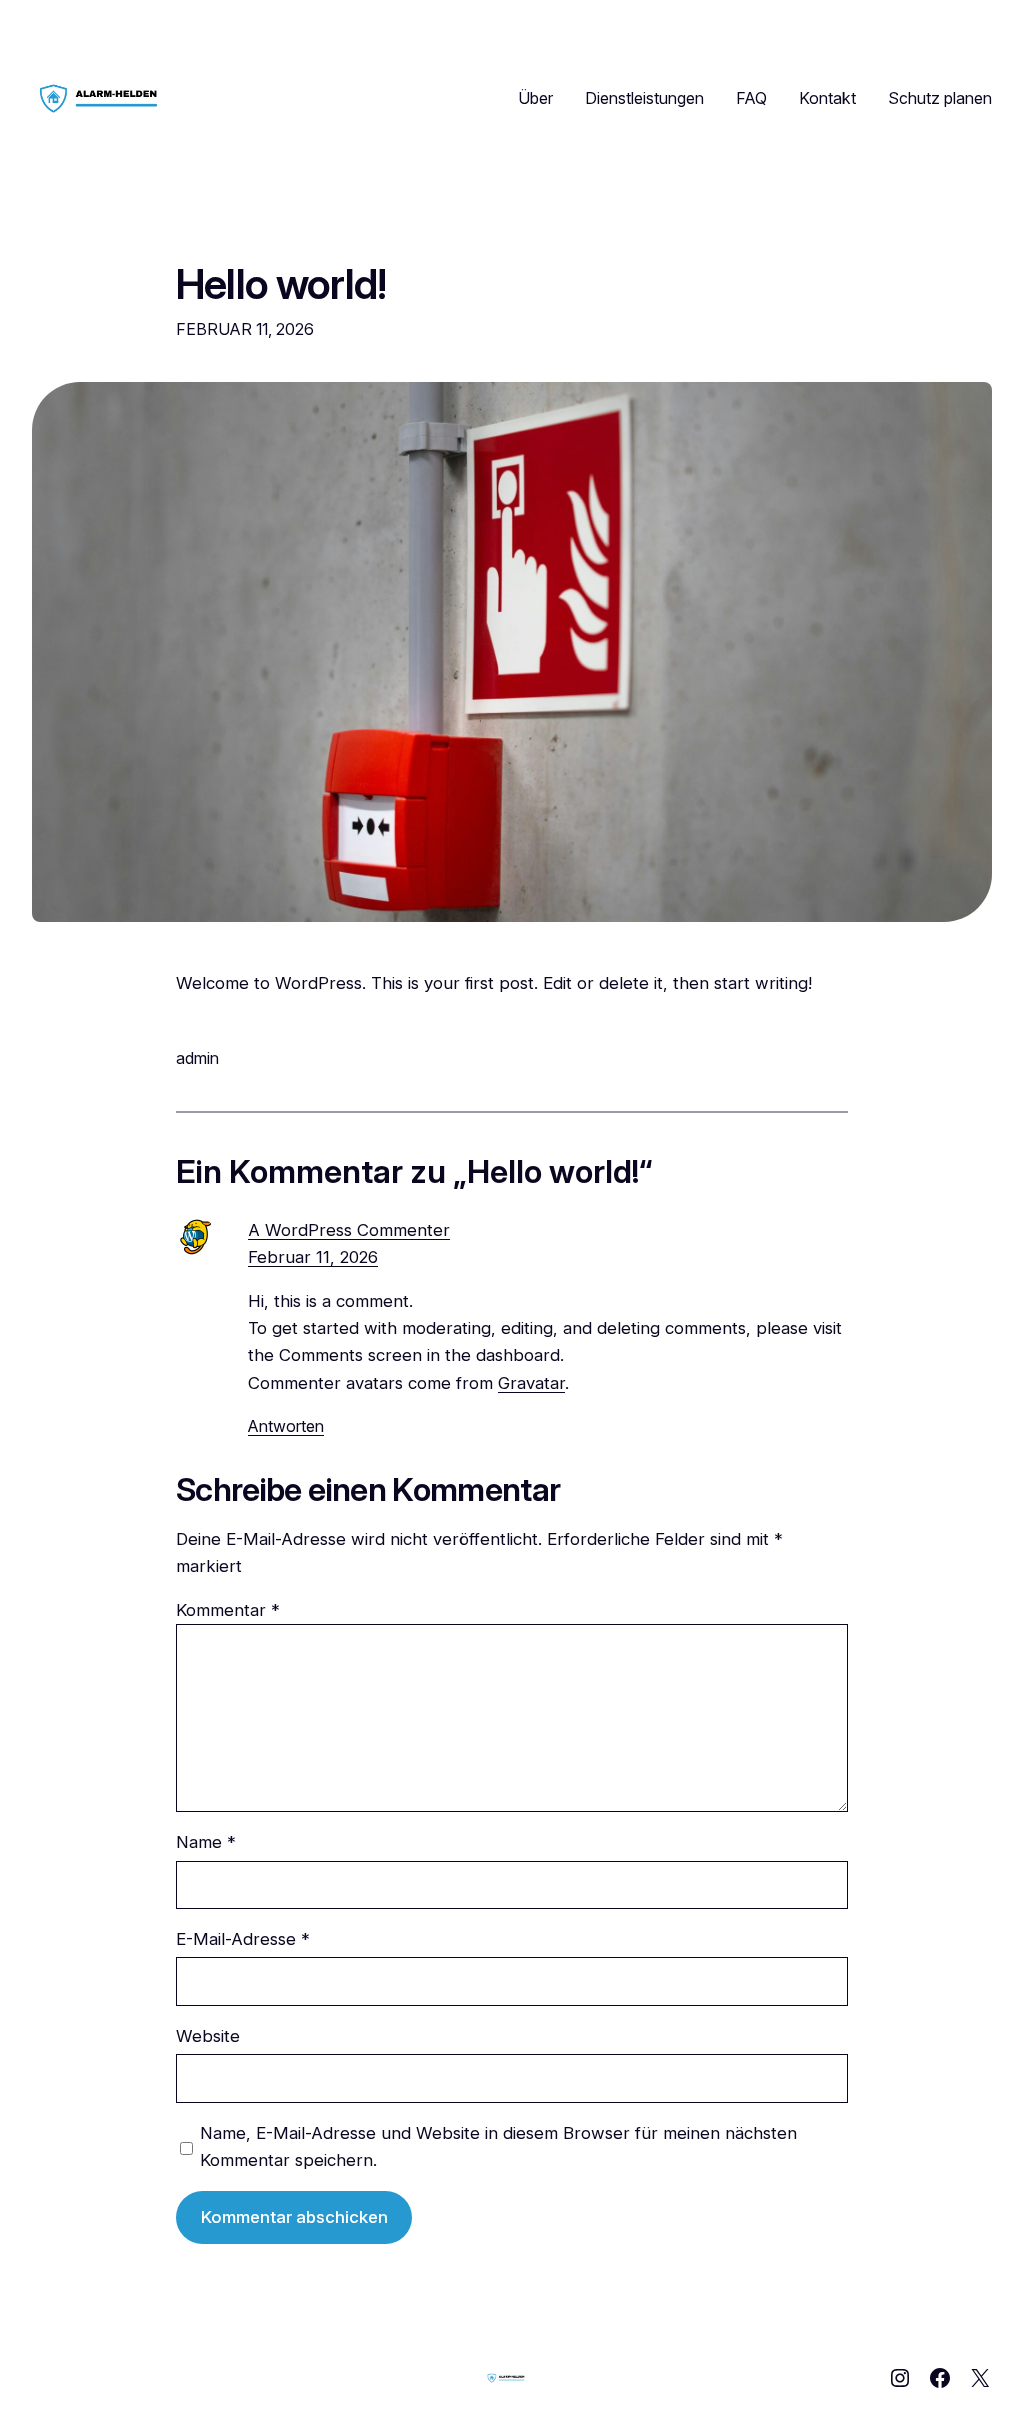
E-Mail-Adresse (243, 1939)
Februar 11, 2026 (313, 1257)
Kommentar (228, 1610)
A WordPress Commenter (349, 1230)
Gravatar (531, 1383)
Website (208, 2036)
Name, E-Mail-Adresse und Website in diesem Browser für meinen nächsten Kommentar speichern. (498, 2146)
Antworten (286, 1426)
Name (206, 1842)
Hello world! (281, 285)
